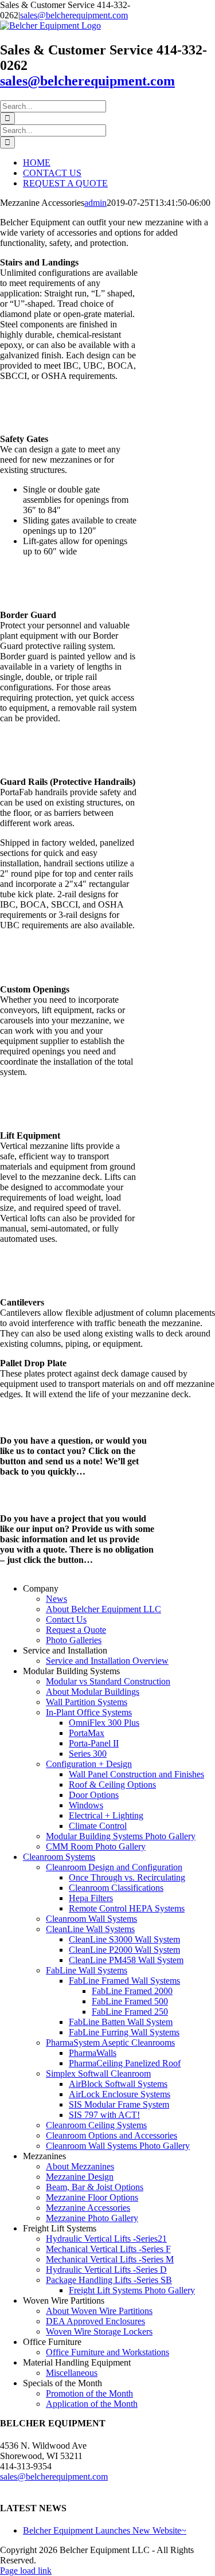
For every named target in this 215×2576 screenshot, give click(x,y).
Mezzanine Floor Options (92, 2197)
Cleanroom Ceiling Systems (96, 2125)
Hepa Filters (91, 1898)
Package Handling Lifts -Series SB (109, 2280)
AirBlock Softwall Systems (118, 2084)
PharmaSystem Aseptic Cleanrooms (110, 2043)
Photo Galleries (74, 1640)
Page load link (26, 2571)
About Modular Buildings (93, 1692)
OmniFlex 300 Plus (104, 1723)
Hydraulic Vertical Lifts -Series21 (106, 2239)
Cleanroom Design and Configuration (114, 1867)
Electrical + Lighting (106, 1815)
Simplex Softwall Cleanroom (98, 2073)
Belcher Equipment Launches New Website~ (105, 2530)
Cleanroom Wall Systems (91, 1919)
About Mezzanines (80, 2166)
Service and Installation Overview (107, 1661)
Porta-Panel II (94, 1743)
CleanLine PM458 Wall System (126, 1960)
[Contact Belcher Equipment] (26, 1421)
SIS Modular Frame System (119, 2104)
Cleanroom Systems (59, 1857)
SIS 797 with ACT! (104, 2115)
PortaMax (87, 1733)
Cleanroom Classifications (116, 1888)
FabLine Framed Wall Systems (124, 1981)
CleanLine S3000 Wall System (124, 1939)
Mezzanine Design (80, 2177)
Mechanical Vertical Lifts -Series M (110, 2259)
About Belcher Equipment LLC (103, 1609)
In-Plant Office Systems (89, 1712)
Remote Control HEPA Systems (127, 1908)
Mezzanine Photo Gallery (92, 2218)
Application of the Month (92, 2404)
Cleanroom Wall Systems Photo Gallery (118, 2146)
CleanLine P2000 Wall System (124, 1950)
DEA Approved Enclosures (95, 2321)
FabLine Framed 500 (130, 2001)
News (56, 1599)
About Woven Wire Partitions (99, 2311)
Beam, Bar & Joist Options (95, 2187)
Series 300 (88, 1754)
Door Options (94, 1795)
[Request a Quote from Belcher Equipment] (26, 1499)
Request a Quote (76, 1630)
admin (95, 203)
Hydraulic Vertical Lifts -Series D (106, 2270)
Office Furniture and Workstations (107, 2352)
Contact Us (66, 1619)
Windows (86, 1805)
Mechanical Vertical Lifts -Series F (108, 2249)
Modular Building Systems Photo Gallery (121, 1836)
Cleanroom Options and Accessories (112, 2135)
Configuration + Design (89, 1764)
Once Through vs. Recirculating (127, 1877)
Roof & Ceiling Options (112, 1785)
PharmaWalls (93, 2053)
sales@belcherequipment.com (74, 15)
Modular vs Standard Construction (108, 1681)
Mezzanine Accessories (88, 2208)
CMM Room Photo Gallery (96, 1846)
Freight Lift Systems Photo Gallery (132, 2290)
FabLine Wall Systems (87, 1970)
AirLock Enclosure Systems (120, 2094)
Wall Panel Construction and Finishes (136, 1774)
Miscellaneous (72, 2373)
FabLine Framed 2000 (132, 1991)
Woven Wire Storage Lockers (99, 2331)
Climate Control (98, 1826)
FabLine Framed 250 (130, 2012)
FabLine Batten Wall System (121, 2022)
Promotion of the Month (89, 2393)
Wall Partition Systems (87, 1702)
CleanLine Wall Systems (90, 1929)
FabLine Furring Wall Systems (124, 2032)
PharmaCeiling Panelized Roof (125, 2063)
